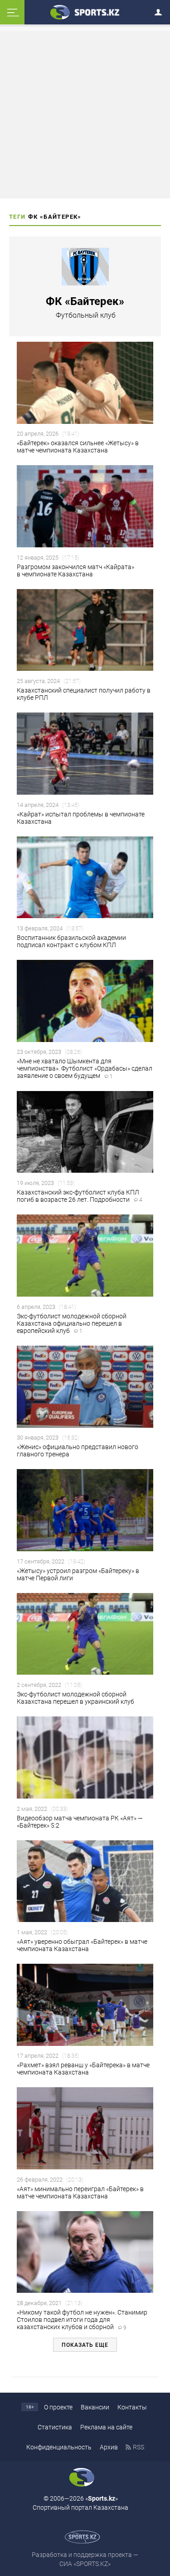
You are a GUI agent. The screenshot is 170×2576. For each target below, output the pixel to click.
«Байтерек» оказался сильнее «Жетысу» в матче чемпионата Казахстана (78, 447)
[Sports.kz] (85, 12)
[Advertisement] (85, 114)
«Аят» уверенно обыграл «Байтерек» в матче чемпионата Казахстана (82, 1945)
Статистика (55, 2427)
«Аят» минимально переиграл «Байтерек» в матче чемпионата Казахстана (80, 2193)
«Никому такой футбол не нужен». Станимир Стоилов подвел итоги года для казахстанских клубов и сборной (82, 2320)
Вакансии (95, 2407)
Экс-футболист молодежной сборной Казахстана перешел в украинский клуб (75, 1698)
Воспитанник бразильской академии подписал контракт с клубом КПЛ (71, 941)
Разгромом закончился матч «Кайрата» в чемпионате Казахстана (75, 570)
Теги (17, 217)
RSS (138, 2447)
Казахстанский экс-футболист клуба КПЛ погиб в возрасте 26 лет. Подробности (80, 1196)
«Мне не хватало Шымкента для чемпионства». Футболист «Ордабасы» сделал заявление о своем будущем (85, 1068)
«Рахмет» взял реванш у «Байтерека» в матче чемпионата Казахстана (83, 2069)
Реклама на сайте (106, 2427)
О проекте (58, 2407)
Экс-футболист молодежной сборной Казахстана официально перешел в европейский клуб (72, 1323)
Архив (109, 2447)
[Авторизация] (161, 11)
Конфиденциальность (59, 2447)
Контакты (132, 2407)
